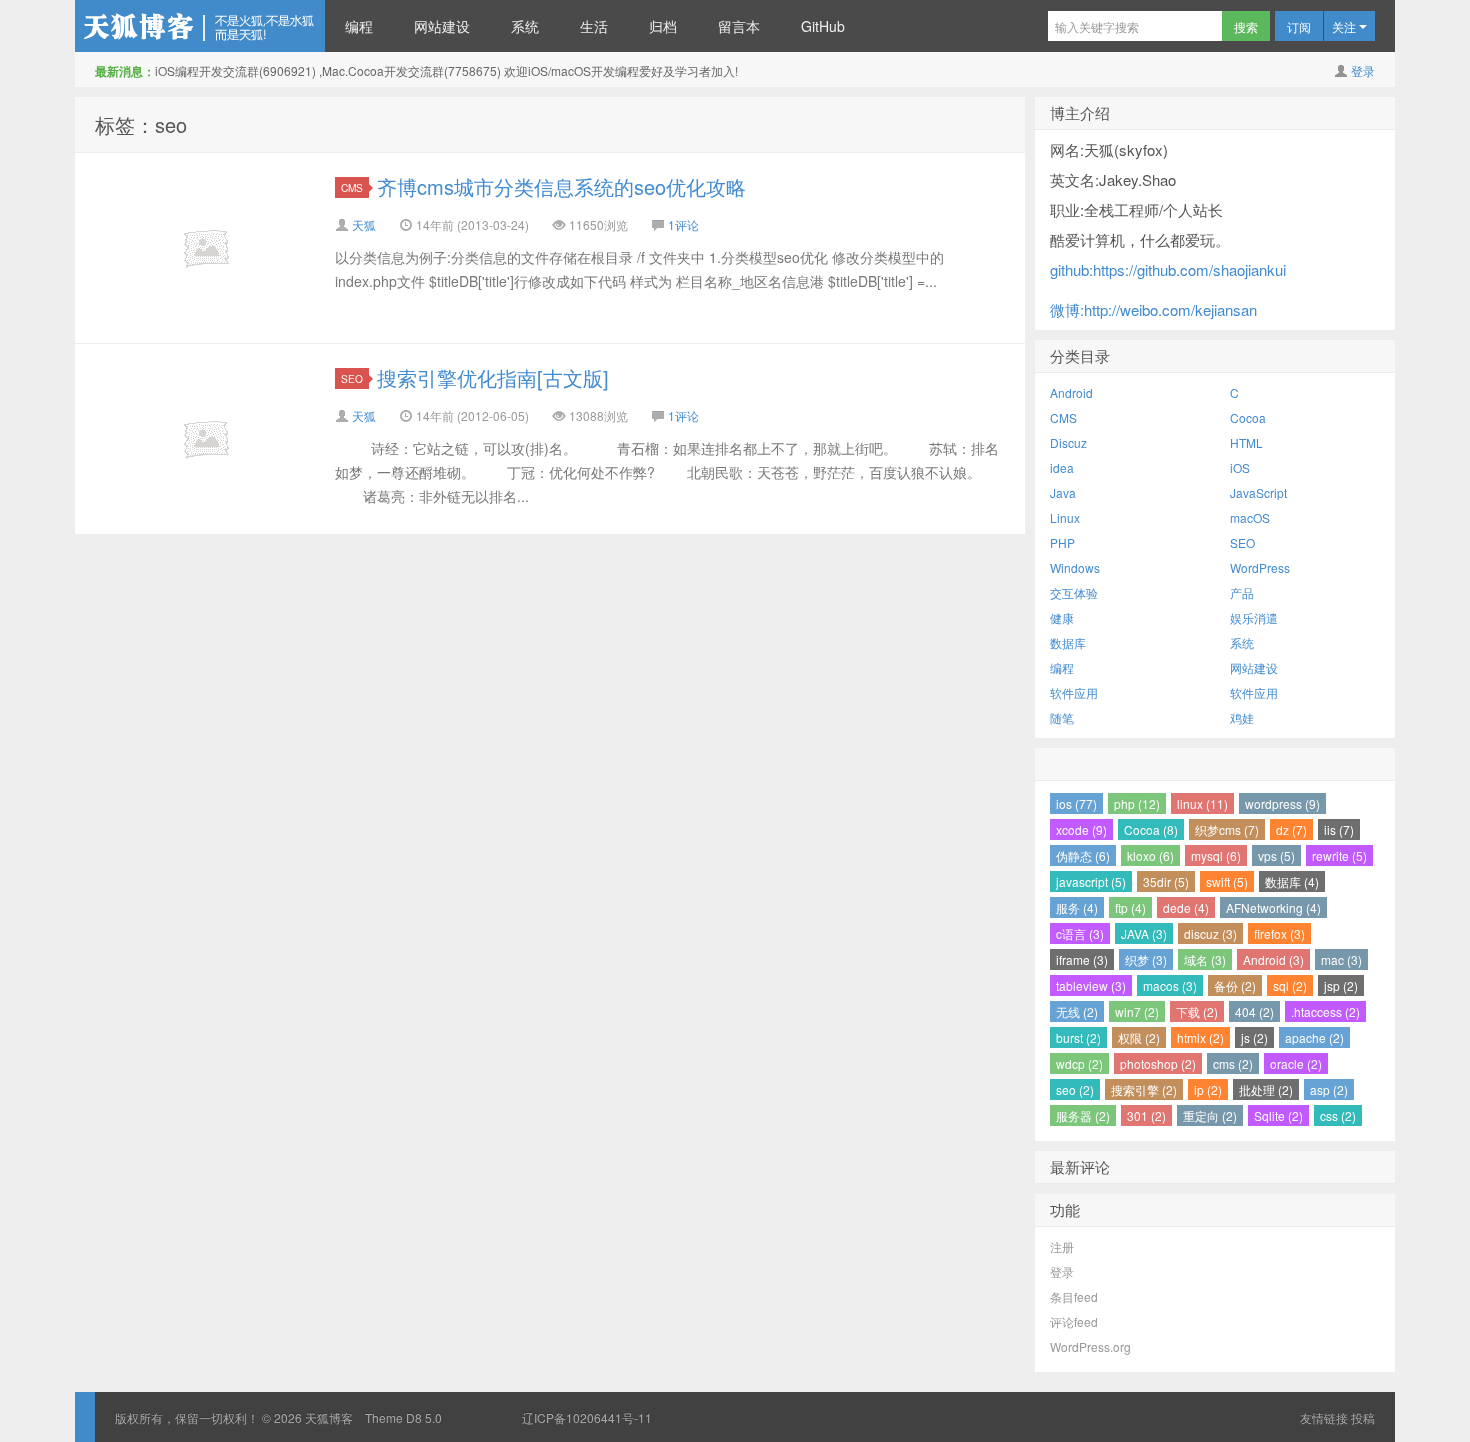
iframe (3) (1082, 959)
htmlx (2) (1200, 1037)
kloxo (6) (1150, 855)
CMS (352, 187)
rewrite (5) (1339, 855)
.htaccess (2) (1325, 1011)
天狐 (364, 224)
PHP (1062, 542)
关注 (1345, 26)
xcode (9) (1081, 829)
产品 (1242, 592)
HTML (1246, 442)
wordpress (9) (1282, 803)
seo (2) (1075, 1089)
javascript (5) (1091, 881)
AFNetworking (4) (1273, 907)
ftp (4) (1130, 907)
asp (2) (1329, 1089)
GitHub (823, 26)
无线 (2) (1077, 1011)
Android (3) (1273, 959)
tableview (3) (1091, 985)
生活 (594, 26)
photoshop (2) (1158, 1063)
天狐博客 (200, 26)
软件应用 (1074, 692)
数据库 (1068, 642)
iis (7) (1339, 829)
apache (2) (1314, 1037)
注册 (1062, 1246)
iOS (1240, 467)
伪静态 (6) (1083, 855)
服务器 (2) (1083, 1115)
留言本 (739, 26)
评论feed (1074, 1321)
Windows (1075, 567)
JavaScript (1258, 492)
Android (1071, 392)
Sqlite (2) (1278, 1115)
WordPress (1260, 567)
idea (1062, 467)
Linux (1065, 517)
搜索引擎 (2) (1144, 1089)
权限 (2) (1139, 1037)
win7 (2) (1137, 1011)
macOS (1250, 517)
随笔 (1062, 717)
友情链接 (1324, 1417)
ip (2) (1208, 1089)
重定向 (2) (1210, 1115)
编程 (359, 26)
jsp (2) (1341, 985)
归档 (663, 26)
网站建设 (442, 26)
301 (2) (1146, 1115)
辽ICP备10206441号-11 (587, 1417)
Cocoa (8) (1151, 829)
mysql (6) (1216, 855)
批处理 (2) (1266, 1089)
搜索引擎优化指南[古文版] (493, 377)
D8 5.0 (424, 1417)
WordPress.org (1090, 1346)
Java (1063, 492)
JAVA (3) (1144, 933)
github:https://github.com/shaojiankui (1168, 269)
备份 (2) (1235, 985)
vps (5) (1276, 855)
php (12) (1137, 803)
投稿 (1363, 1417)
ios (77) (1076, 803)
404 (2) (1254, 1011)
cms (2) (1233, 1063)
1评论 (683, 224)
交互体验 (1074, 592)
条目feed (1074, 1296)
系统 (525, 26)
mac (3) (1341, 959)
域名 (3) (1205, 959)
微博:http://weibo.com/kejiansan (1153, 309)
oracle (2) (1296, 1063)
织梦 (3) (1146, 959)
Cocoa (1248, 417)
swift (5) (1227, 881)
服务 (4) (1077, 907)
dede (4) (1186, 907)
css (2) (1338, 1115)
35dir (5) (1166, 881)
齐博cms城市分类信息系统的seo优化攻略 (561, 186)
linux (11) (1202, 803)
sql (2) (1290, 985)
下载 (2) (1197, 1011)
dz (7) (1291, 829)
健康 (1062, 617)
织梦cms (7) (1227, 829)
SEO (352, 378)
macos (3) (1170, 985)
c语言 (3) (1080, 933)
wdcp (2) (1079, 1063)
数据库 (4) (1292, 881)
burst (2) (1078, 1037)
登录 (1363, 70)
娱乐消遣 (1254, 617)
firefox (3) (1279, 933)
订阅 (1299, 26)
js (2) (1254, 1037)
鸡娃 (1242, 717)
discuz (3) (1210, 933)
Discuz (1068, 442)
